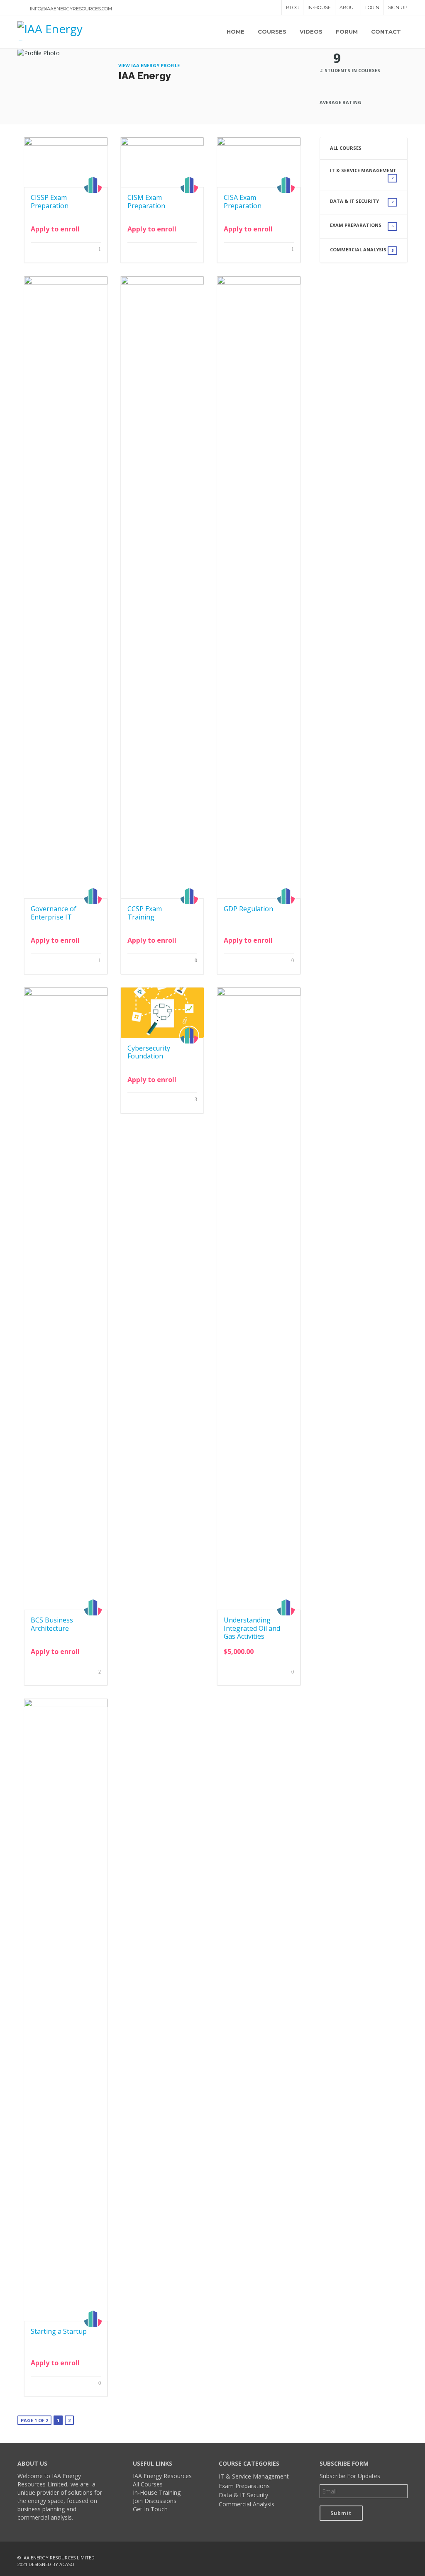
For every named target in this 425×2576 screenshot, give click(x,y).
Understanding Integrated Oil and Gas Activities (252, 1628)
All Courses (346, 148)
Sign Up (398, 7)
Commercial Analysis (362, 250)
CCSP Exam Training (145, 913)
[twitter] (382, 2558)
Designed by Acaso (51, 2564)
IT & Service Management (363, 174)
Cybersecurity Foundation (149, 1052)
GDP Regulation (248, 909)
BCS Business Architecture (52, 1624)
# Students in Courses (350, 70)
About (348, 7)
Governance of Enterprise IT (54, 913)
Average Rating (341, 102)
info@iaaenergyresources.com (71, 9)
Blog (292, 7)
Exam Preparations (362, 225)
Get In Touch (150, 2509)
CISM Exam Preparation (146, 201)
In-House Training (157, 2492)
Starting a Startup (59, 2331)
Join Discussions (155, 2501)
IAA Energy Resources (162, 2476)
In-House (319, 7)
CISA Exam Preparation (243, 201)
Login (372, 7)
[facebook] (365, 2558)
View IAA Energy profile (149, 65)
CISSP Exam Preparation (50, 201)
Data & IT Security (362, 201)
